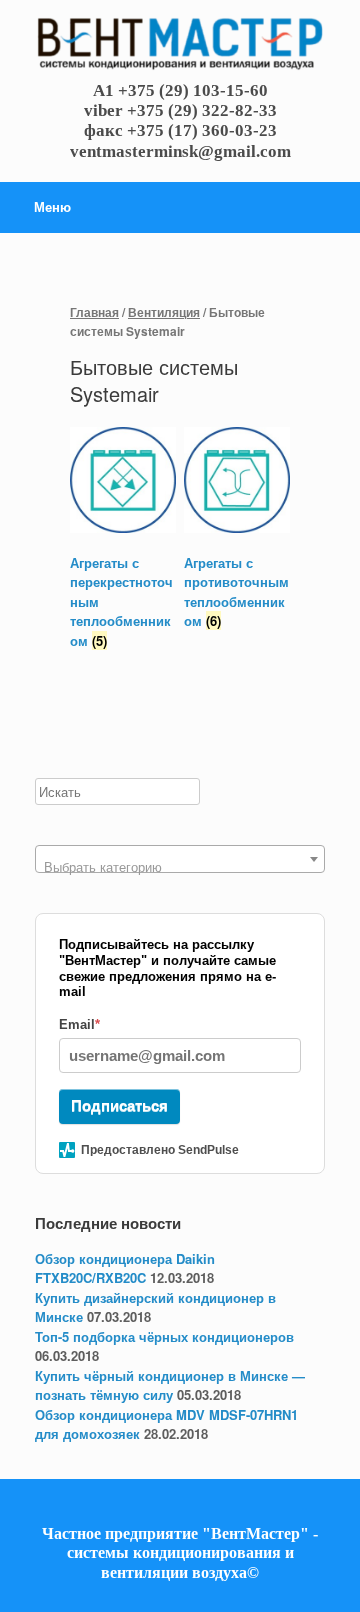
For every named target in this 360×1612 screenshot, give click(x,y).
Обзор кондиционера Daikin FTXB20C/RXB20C (125, 1268)
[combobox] (180, 859)
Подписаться (119, 1105)
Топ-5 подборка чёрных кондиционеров (164, 1336)
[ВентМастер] (180, 45)
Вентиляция (164, 312)
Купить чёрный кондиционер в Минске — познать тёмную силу (170, 1385)
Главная (94, 312)
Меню (52, 206)
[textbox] (180, 866)
